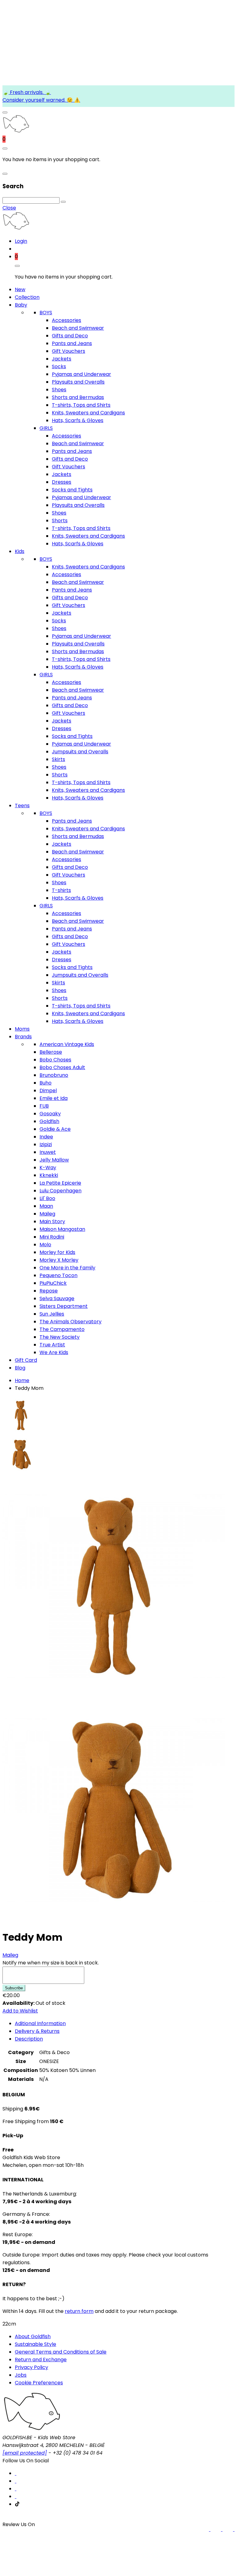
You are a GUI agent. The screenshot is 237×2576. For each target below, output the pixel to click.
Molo (45, 1245)
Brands (23, 1037)
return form (79, 2311)
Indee (46, 1137)
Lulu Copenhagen (60, 1191)
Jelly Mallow (54, 1160)
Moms (22, 1029)
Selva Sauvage (57, 1298)
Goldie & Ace (55, 1129)
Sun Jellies (52, 1314)
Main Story (52, 1221)
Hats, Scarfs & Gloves (78, 420)
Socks (59, 366)
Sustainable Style (35, 2344)
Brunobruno (54, 1075)
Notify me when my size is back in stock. (51, 1963)
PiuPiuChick (53, 1283)
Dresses (62, 482)
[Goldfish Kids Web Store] (16, 131)
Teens (22, 806)
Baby (21, 305)
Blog (20, 1368)
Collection (27, 297)
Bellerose (51, 1052)
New (20, 289)
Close (9, 208)
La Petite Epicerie (60, 1183)
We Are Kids (54, 1352)
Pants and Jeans (72, 343)
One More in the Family (67, 1268)
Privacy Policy (31, 2367)
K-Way (48, 1168)
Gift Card (26, 1360)
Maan (46, 1206)
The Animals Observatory (71, 1322)
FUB (44, 1106)
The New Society (60, 1337)
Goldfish (49, 1121)
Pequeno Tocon (58, 1275)
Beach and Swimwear (78, 328)
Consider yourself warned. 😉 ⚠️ (41, 100)
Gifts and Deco (70, 336)
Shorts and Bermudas (78, 397)
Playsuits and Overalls (78, 382)
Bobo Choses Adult (62, 1067)
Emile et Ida (54, 1098)
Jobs (21, 2375)
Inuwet (48, 1152)
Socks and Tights (72, 490)
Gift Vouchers (69, 351)
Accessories (67, 320)
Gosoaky (50, 1114)
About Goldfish (33, 2336)
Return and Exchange (41, 2360)
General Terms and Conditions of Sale (61, 2352)
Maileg (47, 1214)
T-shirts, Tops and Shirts (81, 405)
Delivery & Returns (37, 2031)
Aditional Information (40, 2023)
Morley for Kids (57, 1252)
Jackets (62, 359)
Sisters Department (64, 1306)
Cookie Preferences (39, 2383)
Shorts (60, 521)
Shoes (59, 390)
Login (21, 241)
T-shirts (61, 890)
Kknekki (49, 1175)
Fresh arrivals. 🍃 (30, 92)
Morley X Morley (59, 1260)
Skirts (58, 759)
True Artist (52, 1345)
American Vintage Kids (67, 1044)
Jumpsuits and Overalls (80, 752)
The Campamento (62, 1329)
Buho (46, 1083)
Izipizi (46, 1144)
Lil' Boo (47, 1198)
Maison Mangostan (62, 1229)
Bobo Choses (55, 1060)
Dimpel (48, 1091)
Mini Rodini (52, 1237)
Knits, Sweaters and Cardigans (88, 413)
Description (29, 2039)
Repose (49, 1291)
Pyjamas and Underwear (81, 374)
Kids (20, 551)
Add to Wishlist (20, 2011)
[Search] (63, 202)
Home (22, 1380)
